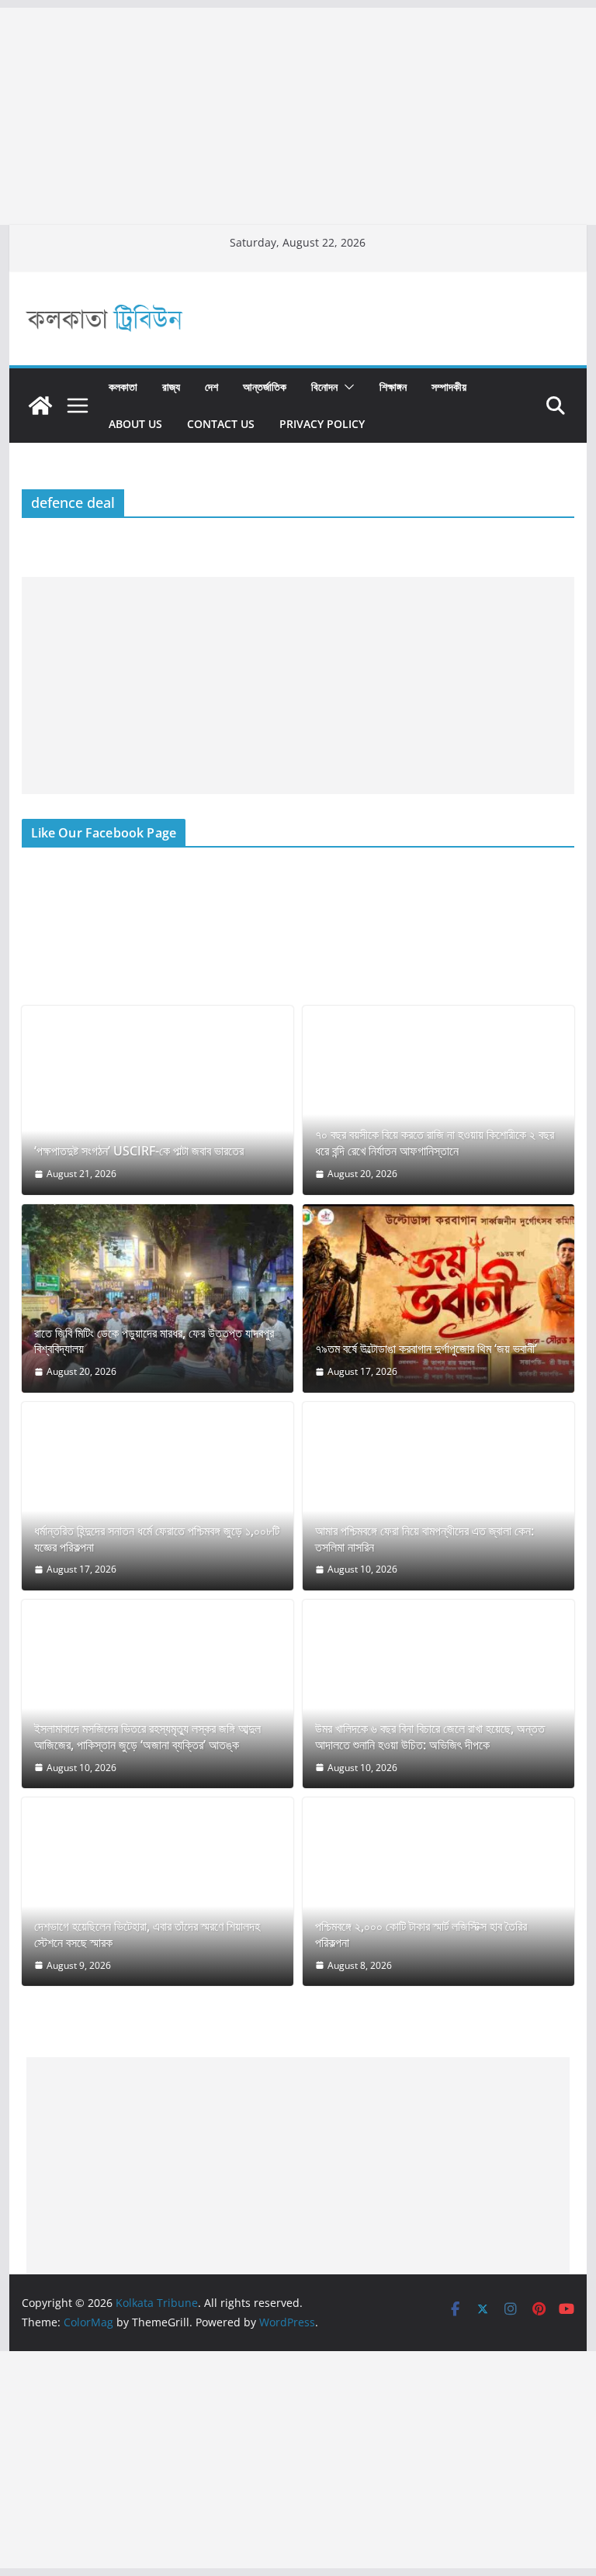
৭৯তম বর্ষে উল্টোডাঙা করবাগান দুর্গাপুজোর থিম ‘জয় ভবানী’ (426, 1349)
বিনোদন (324, 387)
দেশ (211, 387)
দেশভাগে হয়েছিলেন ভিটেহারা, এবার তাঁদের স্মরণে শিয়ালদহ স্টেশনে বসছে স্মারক (147, 1935)
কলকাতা (123, 387)
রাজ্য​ (171, 387)
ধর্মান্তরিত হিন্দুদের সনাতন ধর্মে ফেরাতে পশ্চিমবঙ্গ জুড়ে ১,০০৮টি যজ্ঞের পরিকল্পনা (157, 1539)
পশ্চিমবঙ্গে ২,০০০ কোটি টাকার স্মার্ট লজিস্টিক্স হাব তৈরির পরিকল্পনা (421, 1935)
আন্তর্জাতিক (265, 387)
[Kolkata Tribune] (40, 406)
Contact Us (221, 424)
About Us (135, 424)
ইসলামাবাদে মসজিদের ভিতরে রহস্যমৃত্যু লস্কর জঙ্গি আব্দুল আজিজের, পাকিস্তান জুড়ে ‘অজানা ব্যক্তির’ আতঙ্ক (147, 1737)
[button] (346, 387)
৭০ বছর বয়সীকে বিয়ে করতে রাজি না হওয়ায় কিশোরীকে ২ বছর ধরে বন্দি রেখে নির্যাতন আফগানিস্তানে (435, 1143)
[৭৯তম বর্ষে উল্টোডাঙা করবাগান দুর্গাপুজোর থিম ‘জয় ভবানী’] (438, 1298)
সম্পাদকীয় (449, 387)
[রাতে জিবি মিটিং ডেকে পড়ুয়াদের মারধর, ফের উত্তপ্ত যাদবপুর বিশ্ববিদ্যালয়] (158, 1298)
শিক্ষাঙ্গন (393, 387)
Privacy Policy (322, 424)
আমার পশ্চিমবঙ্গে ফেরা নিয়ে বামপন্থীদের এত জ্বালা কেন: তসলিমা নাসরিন (424, 1539)
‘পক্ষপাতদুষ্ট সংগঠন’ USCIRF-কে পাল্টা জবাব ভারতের (139, 1151)
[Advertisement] (298, 116)
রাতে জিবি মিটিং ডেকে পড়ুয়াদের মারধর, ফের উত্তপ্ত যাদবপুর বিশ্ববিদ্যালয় (154, 1342)
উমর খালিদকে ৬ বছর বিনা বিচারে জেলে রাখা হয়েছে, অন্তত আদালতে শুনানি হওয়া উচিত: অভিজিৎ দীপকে (430, 1737)
